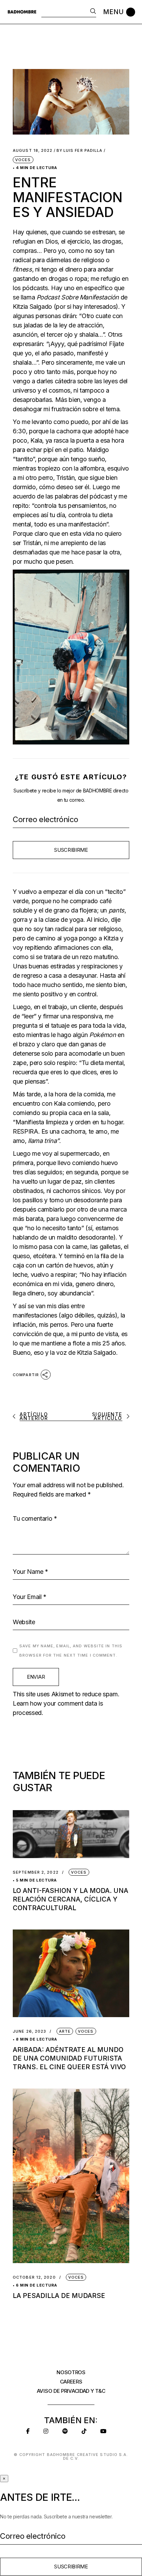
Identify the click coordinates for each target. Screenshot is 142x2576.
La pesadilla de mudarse (59, 2296)
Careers (71, 2382)
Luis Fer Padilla (80, 151)
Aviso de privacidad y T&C (71, 2391)
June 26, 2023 (29, 2031)
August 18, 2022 (33, 151)
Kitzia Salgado (32, 307)
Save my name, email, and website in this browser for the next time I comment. (71, 1651)
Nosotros (71, 2372)
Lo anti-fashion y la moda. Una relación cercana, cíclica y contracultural (70, 1899)
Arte (65, 2031)
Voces (23, 160)
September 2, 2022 (36, 1872)
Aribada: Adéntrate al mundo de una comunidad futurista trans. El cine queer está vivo (69, 2058)
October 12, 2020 (34, 2277)
